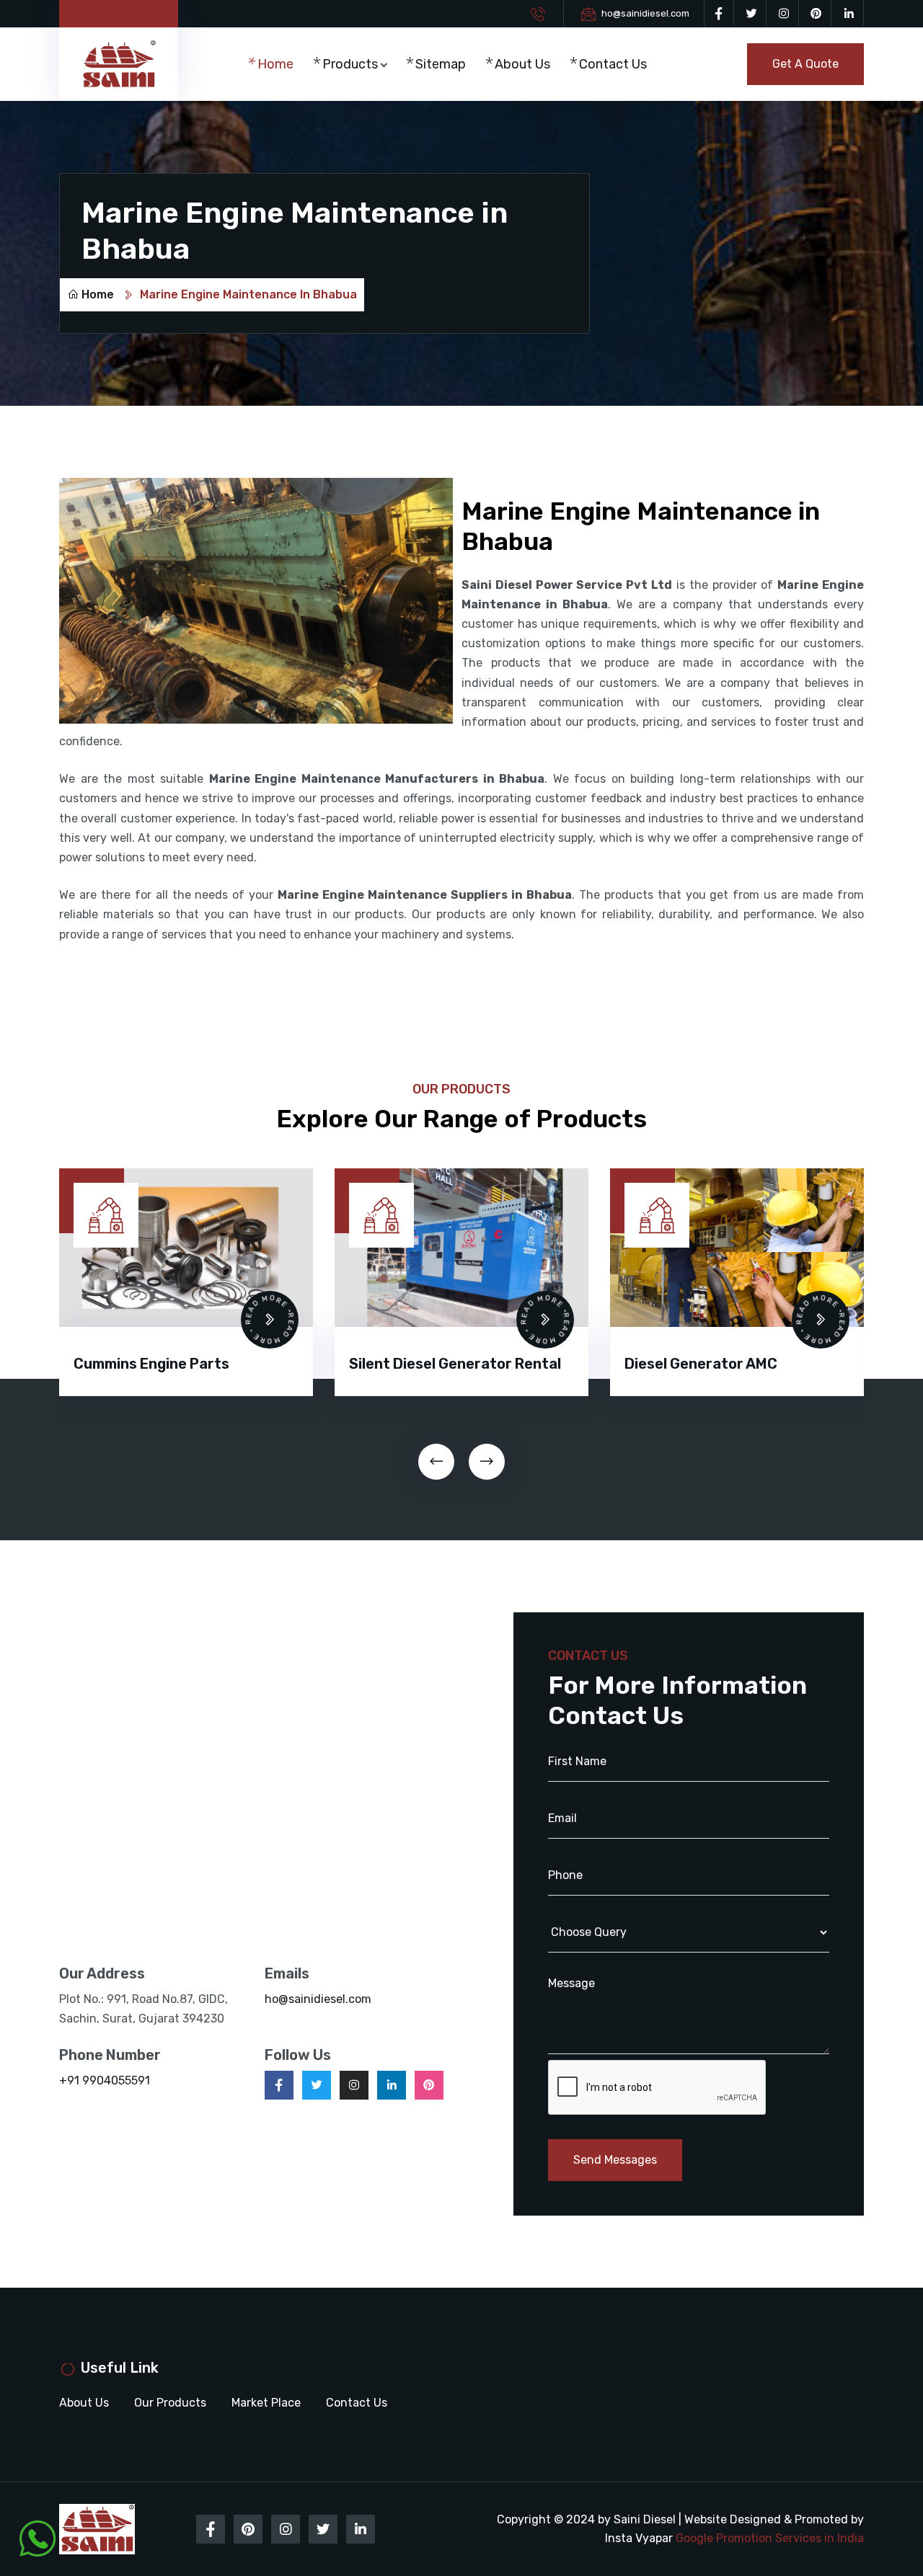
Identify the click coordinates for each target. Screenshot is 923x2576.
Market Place (266, 2403)
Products (350, 64)
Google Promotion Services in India (770, 2538)
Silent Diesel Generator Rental (180, 1364)
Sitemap (441, 64)
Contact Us (613, 64)
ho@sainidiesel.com (645, 13)
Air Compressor (679, 1343)
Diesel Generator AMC (425, 1364)
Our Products (170, 2403)
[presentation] (436, 1462)
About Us (522, 64)
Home (275, 64)
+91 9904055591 (105, 2080)
